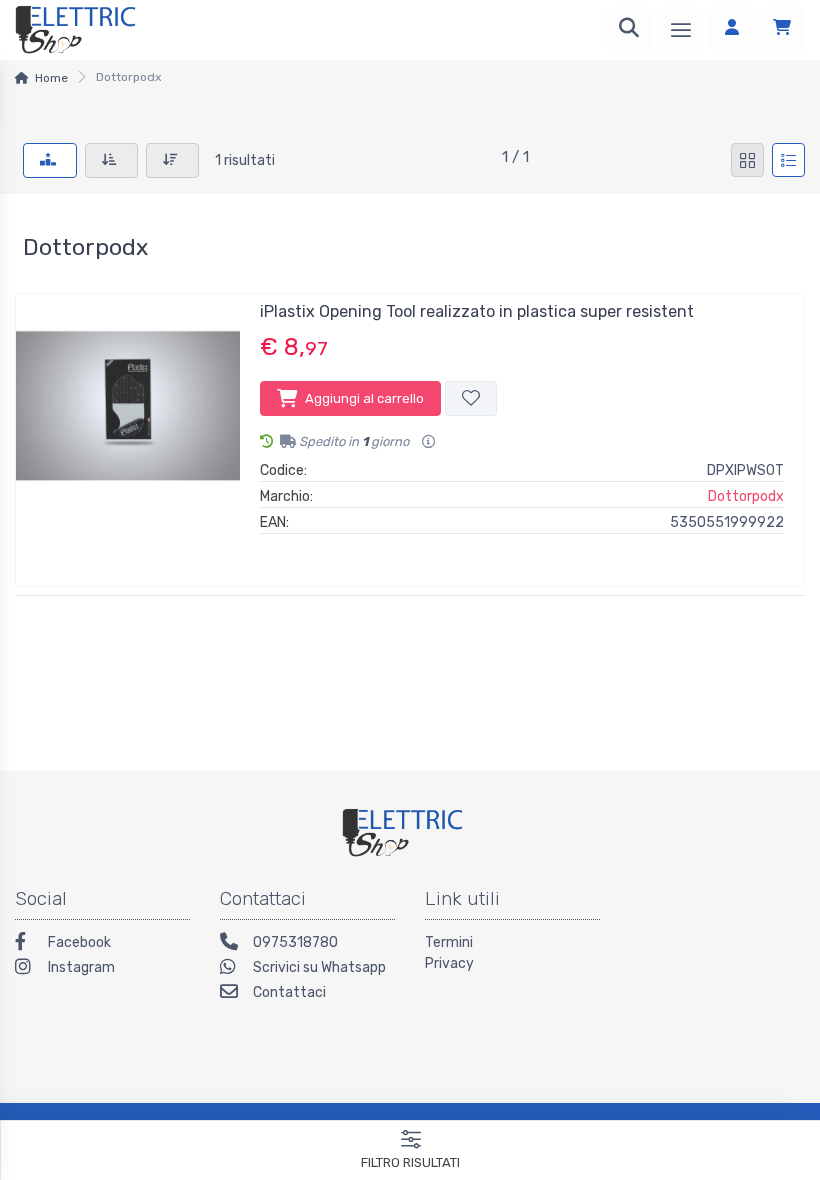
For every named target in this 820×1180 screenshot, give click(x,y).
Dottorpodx (746, 496)
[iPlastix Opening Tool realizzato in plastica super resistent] (128, 432)
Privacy (449, 963)
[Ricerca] (629, 30)
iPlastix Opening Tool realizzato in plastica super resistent (477, 311)
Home (51, 78)
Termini (449, 942)
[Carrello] (782, 30)
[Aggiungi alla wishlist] (471, 398)
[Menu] (681, 30)
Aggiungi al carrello (364, 398)
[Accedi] (732, 30)
